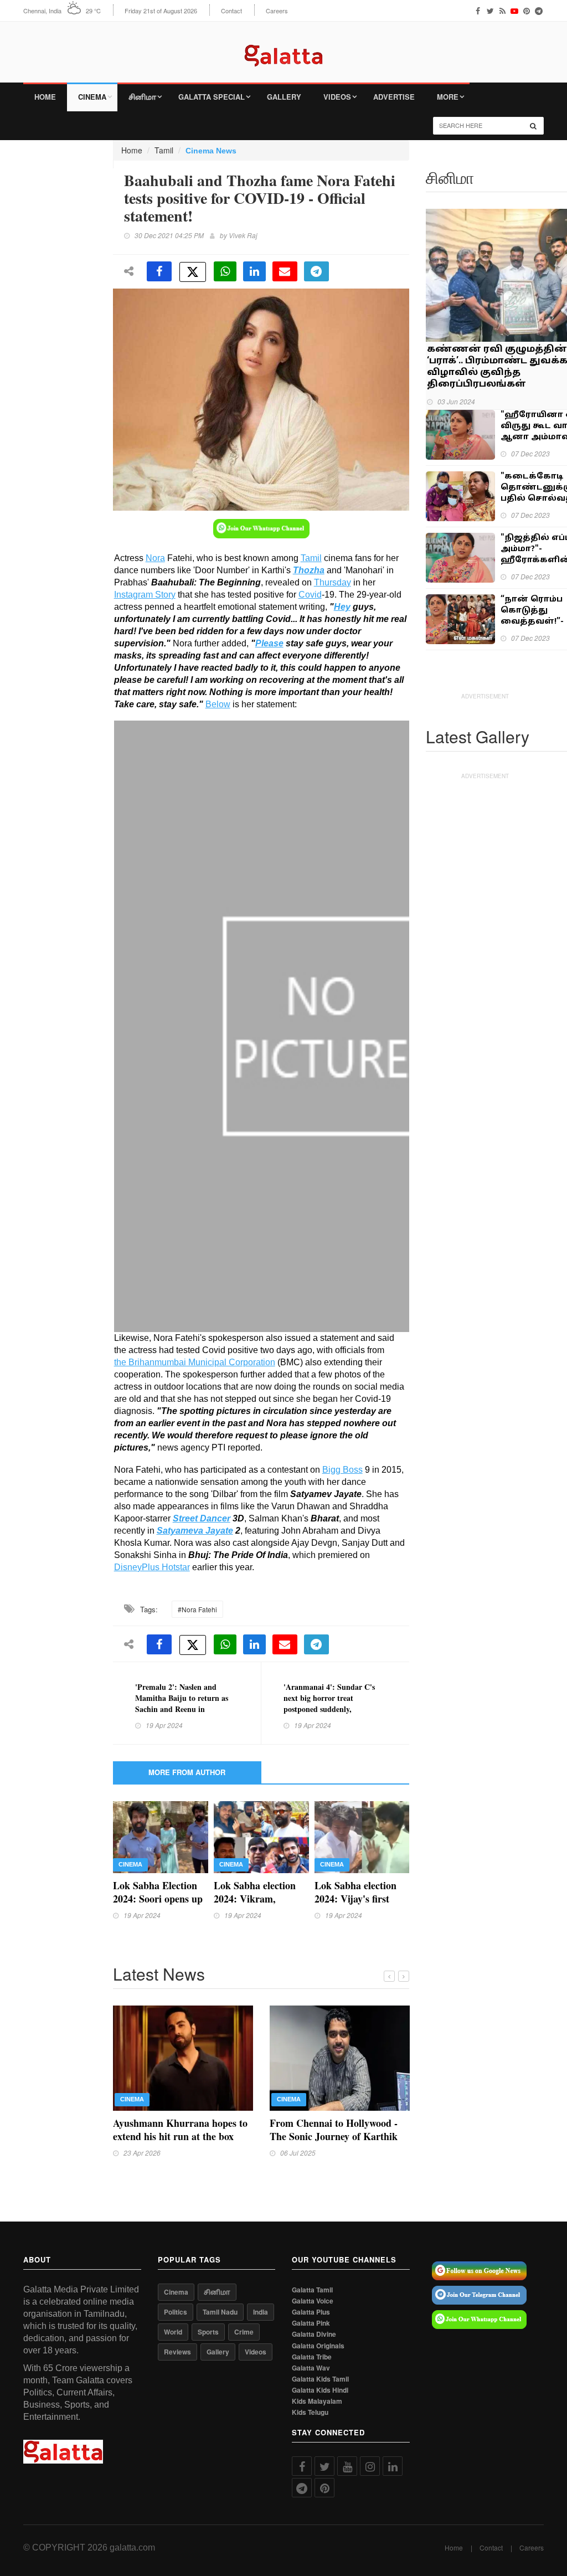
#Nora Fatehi (197, 1609)
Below (218, 704)
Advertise (394, 97)
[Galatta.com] (283, 47)
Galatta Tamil (312, 2290)
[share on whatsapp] (225, 271)
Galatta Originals (318, 2346)
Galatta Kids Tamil (320, 2379)
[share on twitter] (193, 272)
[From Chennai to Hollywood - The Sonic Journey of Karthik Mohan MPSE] (340, 2056)
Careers (277, 11)
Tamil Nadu (220, 2312)
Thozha (309, 570)
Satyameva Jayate (195, 1531)
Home (45, 97)
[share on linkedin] (254, 271)
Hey (342, 607)
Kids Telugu (310, 2412)
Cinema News (211, 151)
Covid (310, 595)
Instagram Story (145, 595)
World (173, 2332)
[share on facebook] (159, 271)
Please (269, 643)
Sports (208, 2332)
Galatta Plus (311, 2312)
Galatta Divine (314, 2334)
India (261, 2312)
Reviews (177, 2352)
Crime (244, 2332)
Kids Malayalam (317, 2401)
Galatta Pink (311, 2323)
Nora (155, 558)
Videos (337, 97)
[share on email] (285, 271)
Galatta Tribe (312, 2357)
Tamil (164, 150)
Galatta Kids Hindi (320, 2390)
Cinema (92, 97)
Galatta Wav (311, 2368)
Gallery (284, 97)
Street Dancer (202, 1518)
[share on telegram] (316, 271)
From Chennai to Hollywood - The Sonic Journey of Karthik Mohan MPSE (334, 2136)
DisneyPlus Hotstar (152, 1567)
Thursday (333, 582)
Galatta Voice (313, 2301)
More (448, 97)
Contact (231, 11)
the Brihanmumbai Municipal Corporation (195, 1362)
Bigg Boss (342, 1470)
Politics (176, 2312)
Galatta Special (212, 97)
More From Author (187, 1772)
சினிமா (142, 97)
